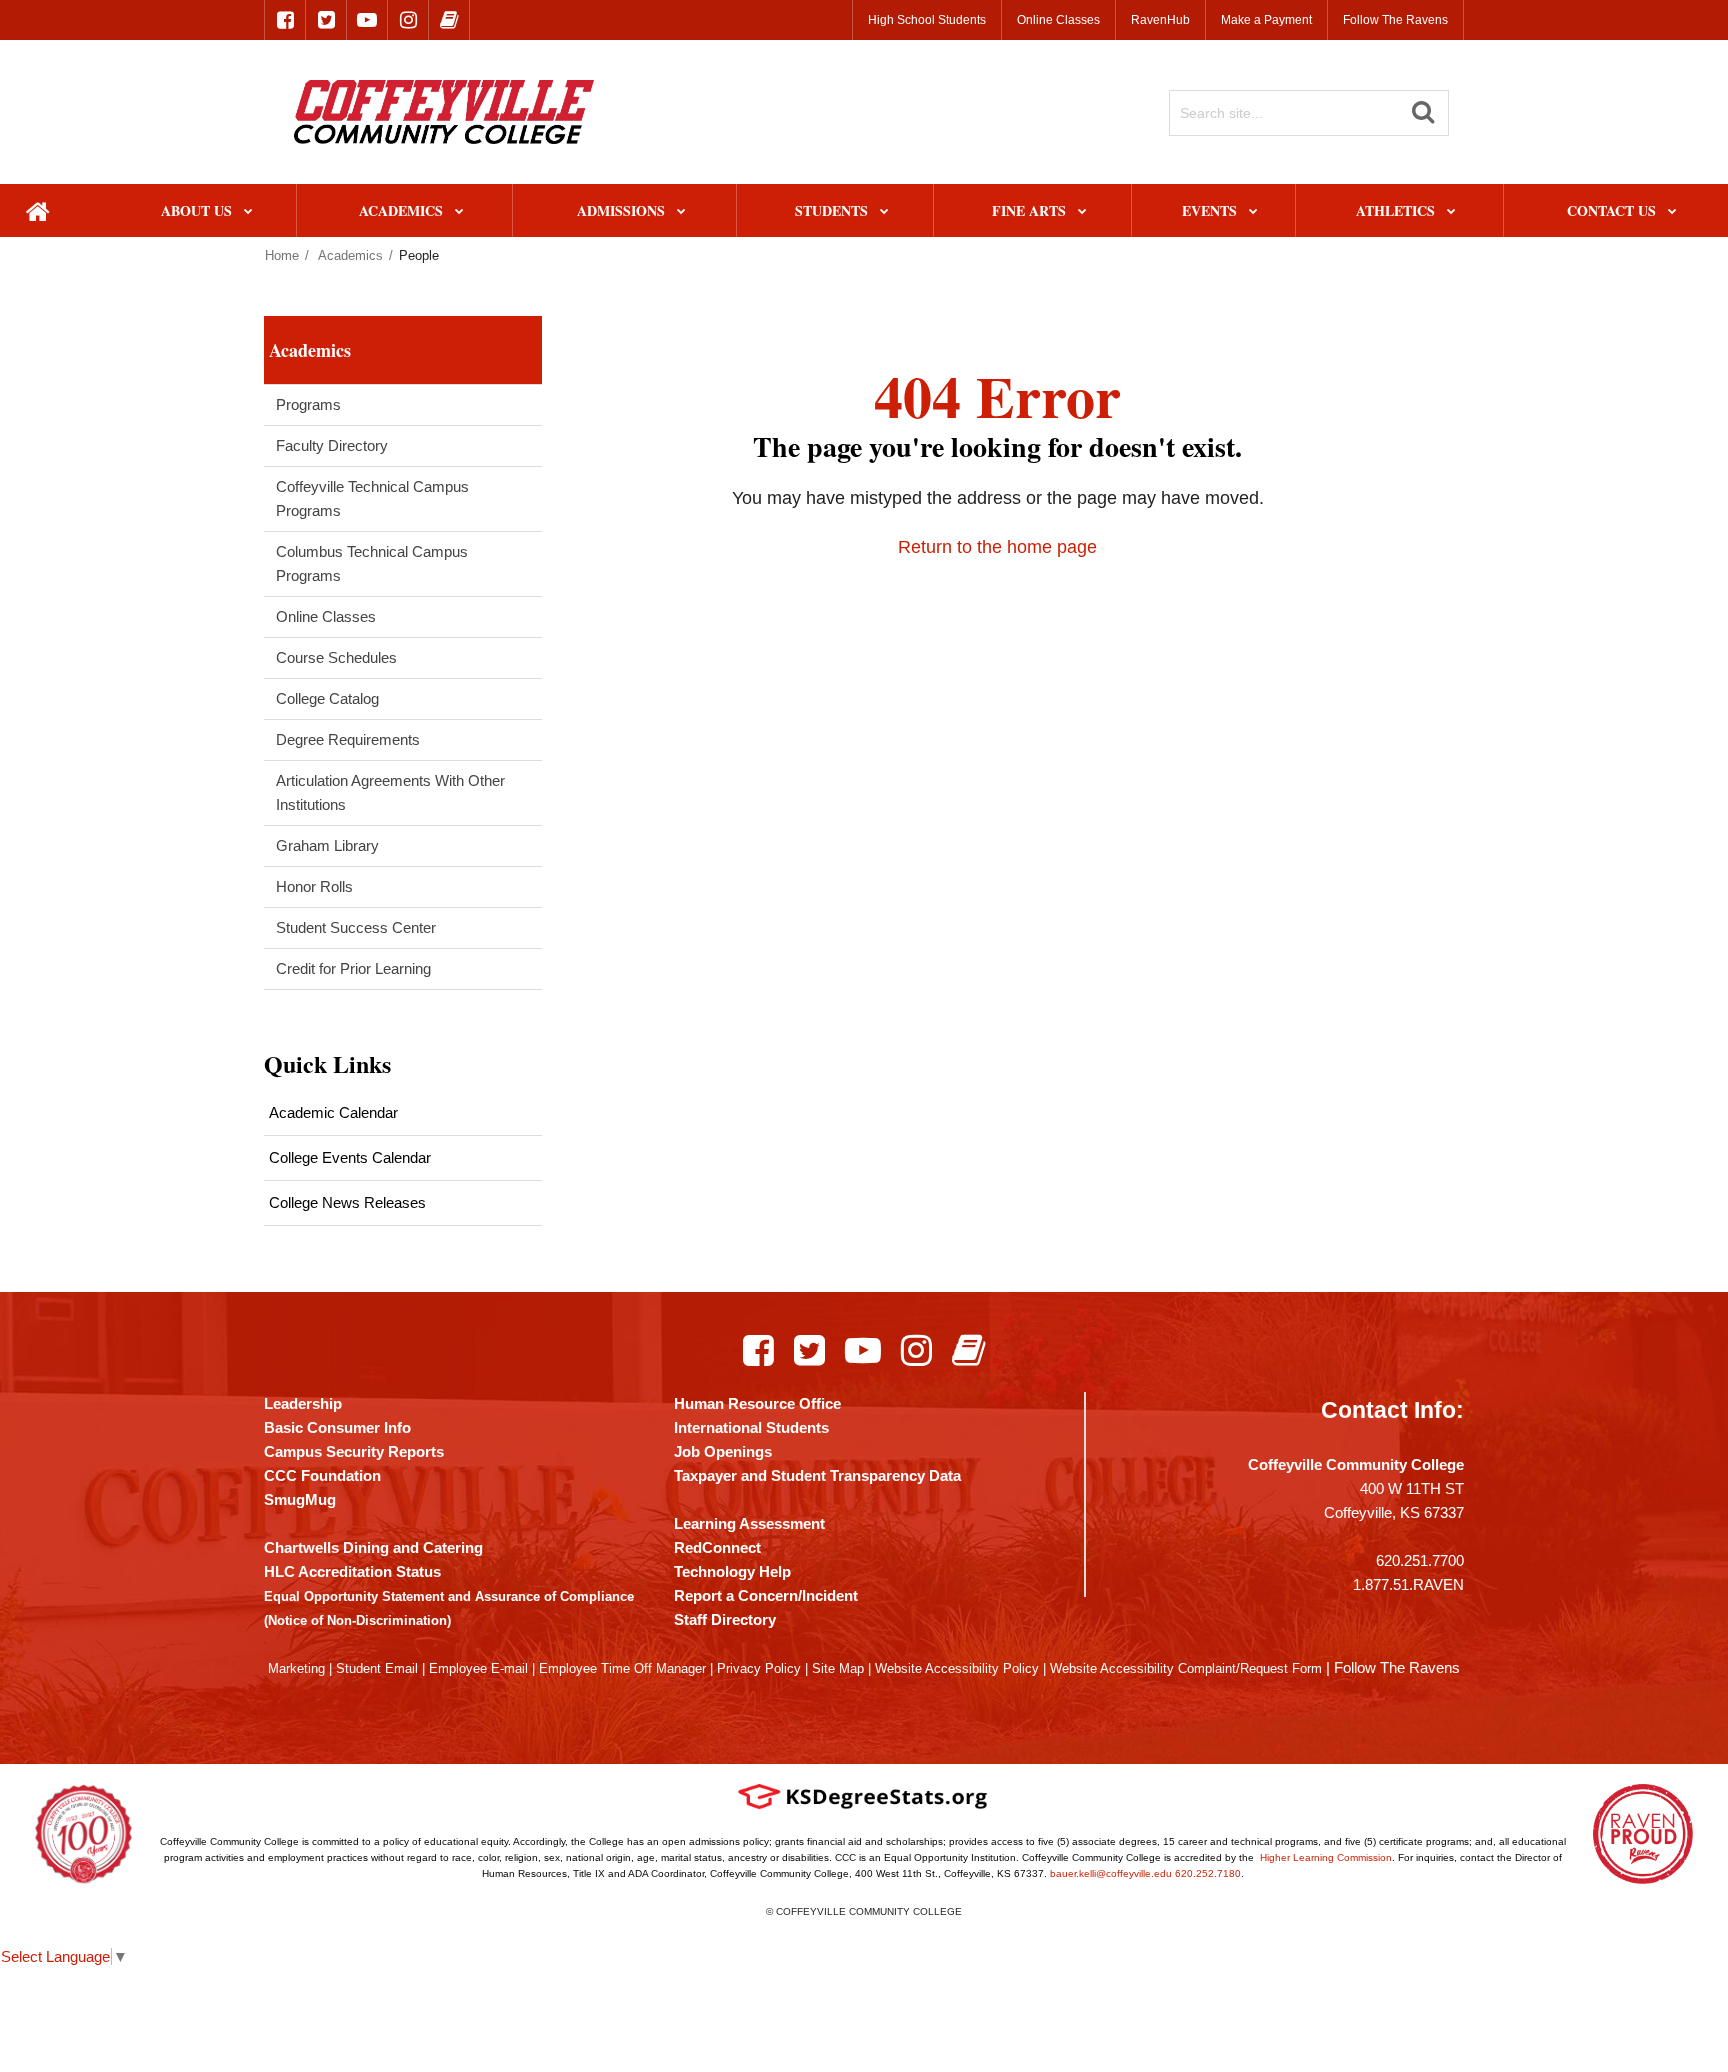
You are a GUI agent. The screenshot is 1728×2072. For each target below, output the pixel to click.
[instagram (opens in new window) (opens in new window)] (408, 20)
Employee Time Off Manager (622, 1668)
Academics (350, 255)
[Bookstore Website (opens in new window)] (449, 20)
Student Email (377, 1668)
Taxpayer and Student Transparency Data (817, 1475)
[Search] (1423, 112)
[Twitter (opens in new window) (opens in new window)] (809, 1350)
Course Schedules (336, 657)
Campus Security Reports (354, 1451)
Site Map (838, 1668)
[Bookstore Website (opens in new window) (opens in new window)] (968, 1350)
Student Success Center (356, 927)
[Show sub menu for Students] (884, 212)
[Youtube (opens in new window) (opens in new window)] (863, 1350)
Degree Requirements (348, 739)
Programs (308, 404)
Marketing (296, 1668)
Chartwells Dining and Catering (373, 1547)
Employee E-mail (478, 1668)
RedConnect (717, 1547)
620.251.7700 (1420, 1560)
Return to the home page (997, 547)
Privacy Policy (759, 1668)
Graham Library (327, 845)
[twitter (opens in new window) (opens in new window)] (326, 20)
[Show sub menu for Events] (1253, 212)
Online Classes (1058, 20)
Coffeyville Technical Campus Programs (372, 498)
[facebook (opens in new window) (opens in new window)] (285, 20)
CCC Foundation (322, 1475)
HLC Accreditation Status (352, 1571)
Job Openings (723, 1451)
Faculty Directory (332, 445)
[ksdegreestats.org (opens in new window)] (863, 1796)
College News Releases (347, 1202)
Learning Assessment (749, 1523)
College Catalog (327, 698)
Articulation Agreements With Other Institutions (390, 792)
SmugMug (300, 1499)
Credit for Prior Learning (353, 968)
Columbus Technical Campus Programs (372, 563)
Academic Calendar (333, 1112)
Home (282, 255)
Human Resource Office (757, 1403)
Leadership (303, 1403)
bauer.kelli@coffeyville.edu (1111, 1873)
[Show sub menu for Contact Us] (1672, 212)
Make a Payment (1266, 20)
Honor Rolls (314, 886)
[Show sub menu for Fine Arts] (1082, 212)
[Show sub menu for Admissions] (681, 212)
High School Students (927, 20)
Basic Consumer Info (337, 1427)
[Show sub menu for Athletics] (1451, 212)
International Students (751, 1427)
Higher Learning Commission (1326, 1857)
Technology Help (732, 1571)
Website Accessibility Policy (957, 1668)
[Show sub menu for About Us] (248, 212)
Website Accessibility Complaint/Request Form (1186, 1668)
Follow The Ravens (1395, 20)
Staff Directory (725, 1619)
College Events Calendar (350, 1157)
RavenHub (1160, 20)
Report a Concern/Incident (766, 1595)
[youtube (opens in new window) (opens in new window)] (367, 20)
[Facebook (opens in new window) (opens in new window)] (758, 1350)
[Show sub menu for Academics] (459, 212)
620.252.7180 (1208, 1873)
